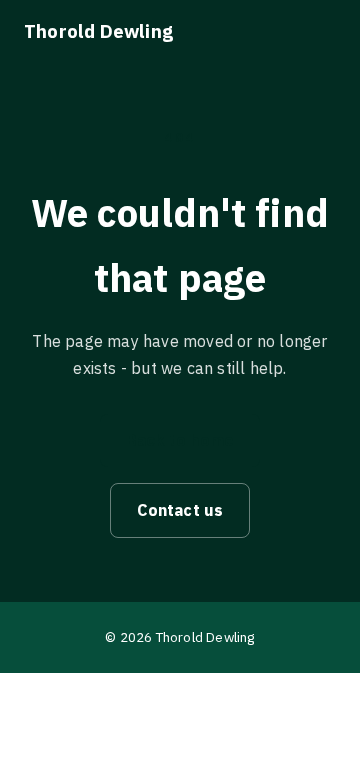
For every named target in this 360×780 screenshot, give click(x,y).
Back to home (180, 440)
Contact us (180, 510)
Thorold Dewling (98, 31)
